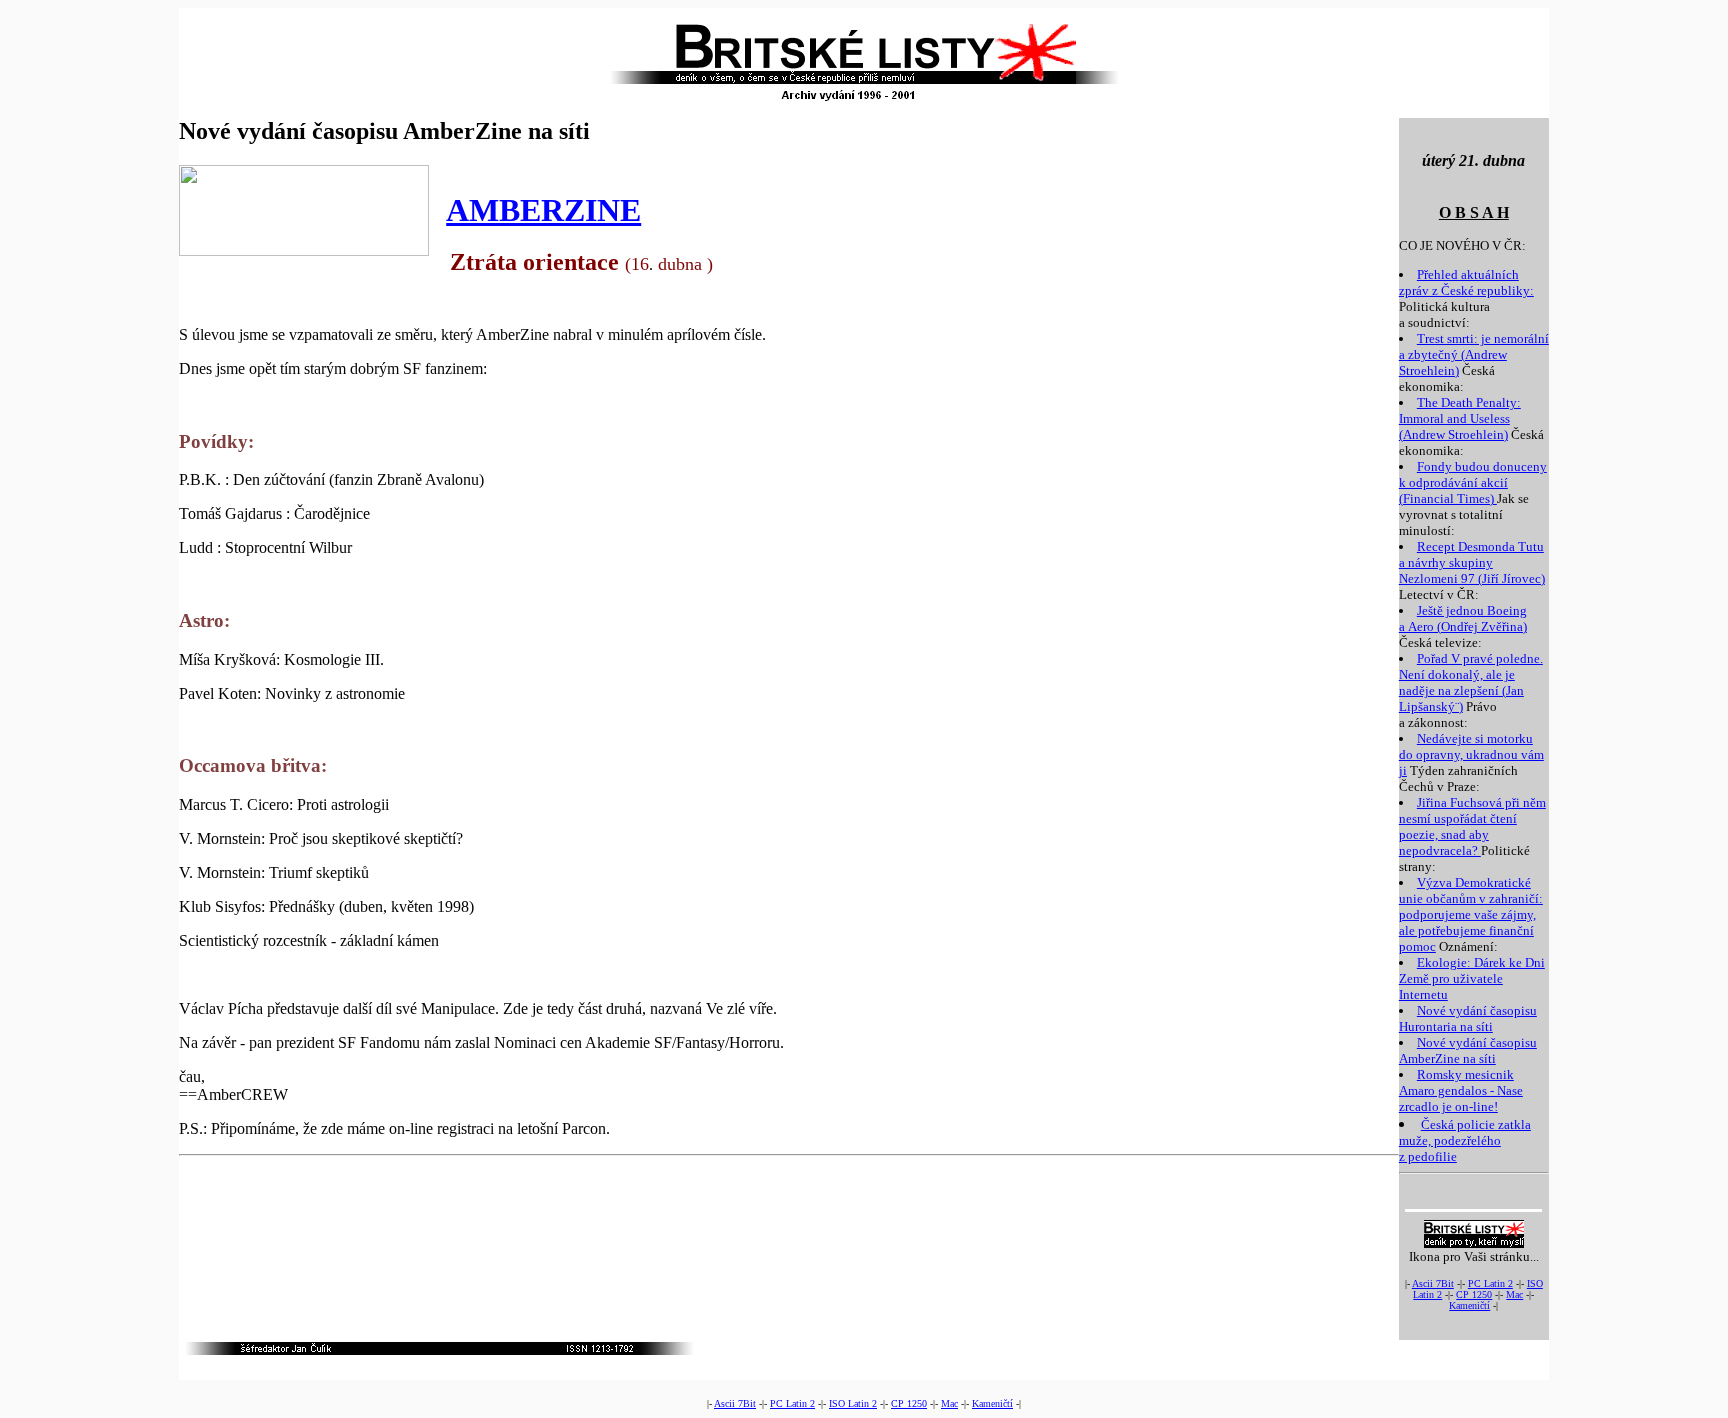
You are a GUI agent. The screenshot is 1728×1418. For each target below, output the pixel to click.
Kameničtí (1469, 1305)
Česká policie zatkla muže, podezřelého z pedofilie (1465, 1140)
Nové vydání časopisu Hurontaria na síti (1468, 1018)
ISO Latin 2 (853, 1403)
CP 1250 (1474, 1294)
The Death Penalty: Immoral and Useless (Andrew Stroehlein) (1460, 418)
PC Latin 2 (1490, 1283)
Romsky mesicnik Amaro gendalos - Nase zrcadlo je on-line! (1461, 1090)
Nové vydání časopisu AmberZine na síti (1468, 1050)
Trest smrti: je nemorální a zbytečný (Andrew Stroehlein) (1474, 354)
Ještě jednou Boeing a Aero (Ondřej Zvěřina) (1463, 618)
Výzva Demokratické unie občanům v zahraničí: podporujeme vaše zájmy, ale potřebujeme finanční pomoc (1471, 914)
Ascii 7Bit (1433, 1283)
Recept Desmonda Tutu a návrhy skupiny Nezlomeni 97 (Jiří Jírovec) (1472, 562)
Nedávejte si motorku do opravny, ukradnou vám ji (1471, 754)
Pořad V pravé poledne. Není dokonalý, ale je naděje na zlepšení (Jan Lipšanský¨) (1471, 682)
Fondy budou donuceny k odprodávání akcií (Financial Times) (1473, 482)
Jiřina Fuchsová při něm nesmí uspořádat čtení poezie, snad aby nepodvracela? (1472, 826)
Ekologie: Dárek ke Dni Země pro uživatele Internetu (1472, 978)
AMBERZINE (543, 210)
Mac (1514, 1294)
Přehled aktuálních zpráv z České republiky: (1466, 282)
